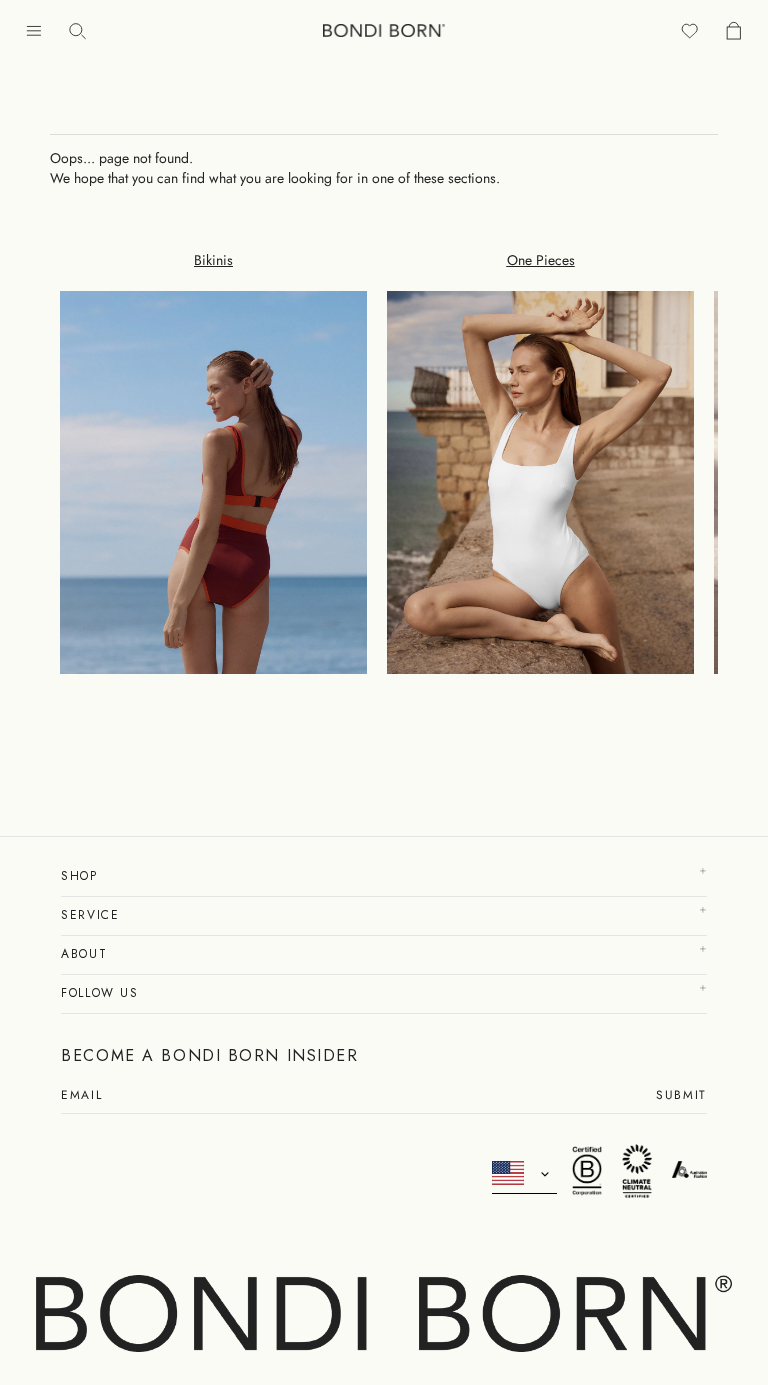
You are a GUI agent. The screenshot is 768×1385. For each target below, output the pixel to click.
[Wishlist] (690, 30)
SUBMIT (681, 1096)
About (86, 954)
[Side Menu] (34, 30)
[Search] (78, 30)
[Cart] (734, 30)
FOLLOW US (102, 993)
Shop (82, 876)
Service (92, 915)
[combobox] (524, 1174)
